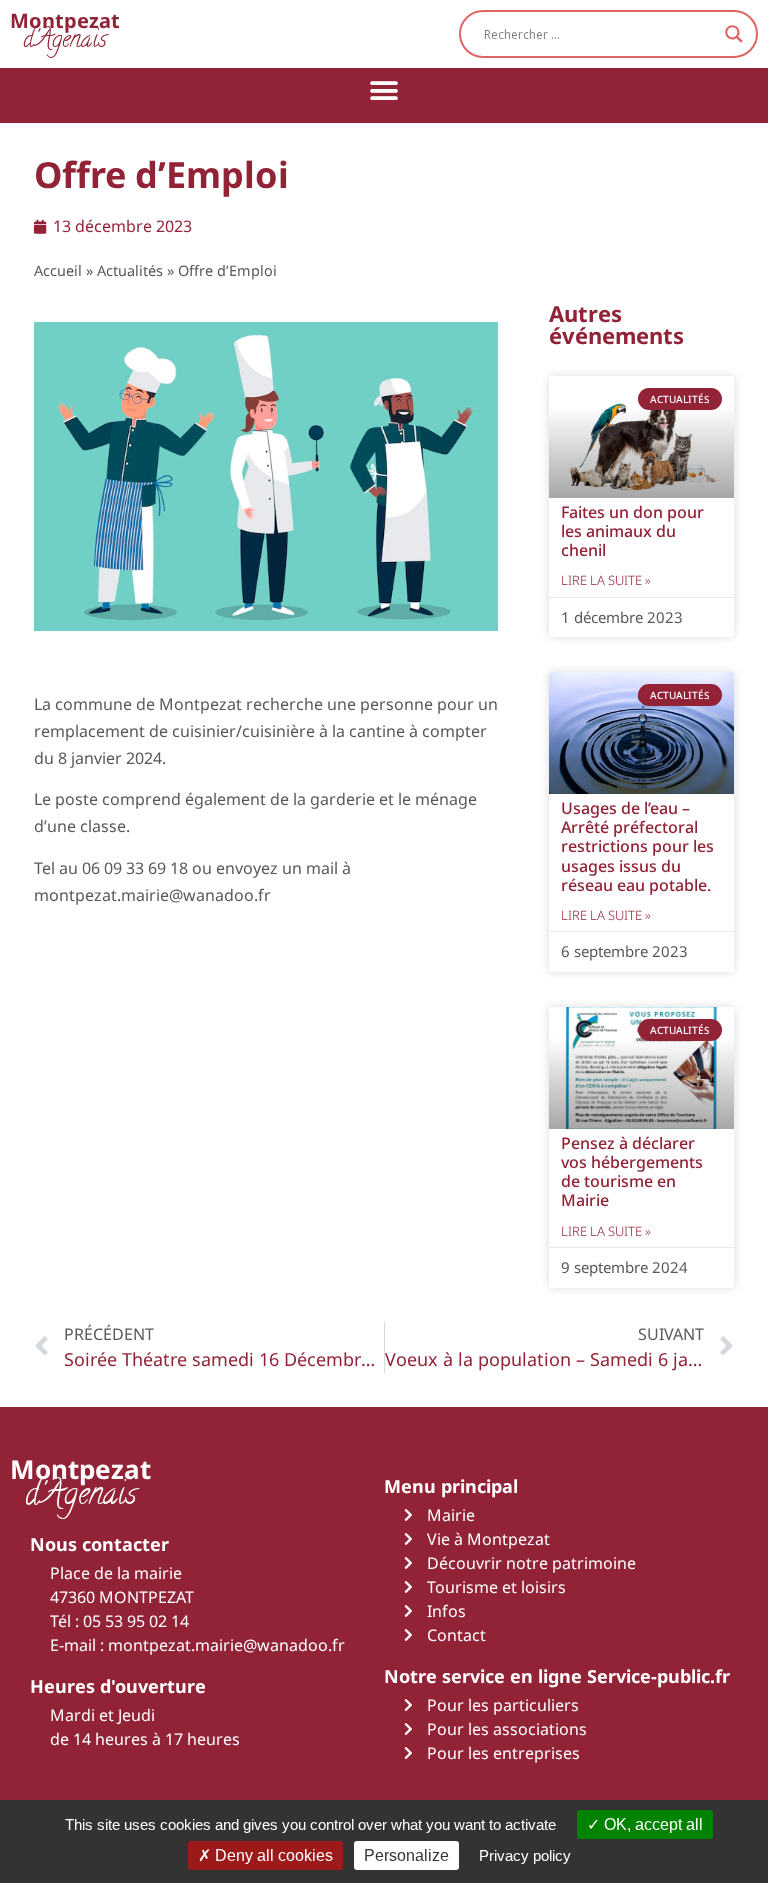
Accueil (58, 270)
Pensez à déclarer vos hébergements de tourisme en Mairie (632, 1172)
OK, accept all (651, 1824)
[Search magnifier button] (734, 34)
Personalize (406, 1855)
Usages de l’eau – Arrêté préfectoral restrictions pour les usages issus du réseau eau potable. (637, 846)
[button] (384, 90)
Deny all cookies (272, 1855)
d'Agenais (65, 33)
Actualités (130, 270)
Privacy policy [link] (525, 1855)
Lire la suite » (606, 580)
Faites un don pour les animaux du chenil (632, 531)
